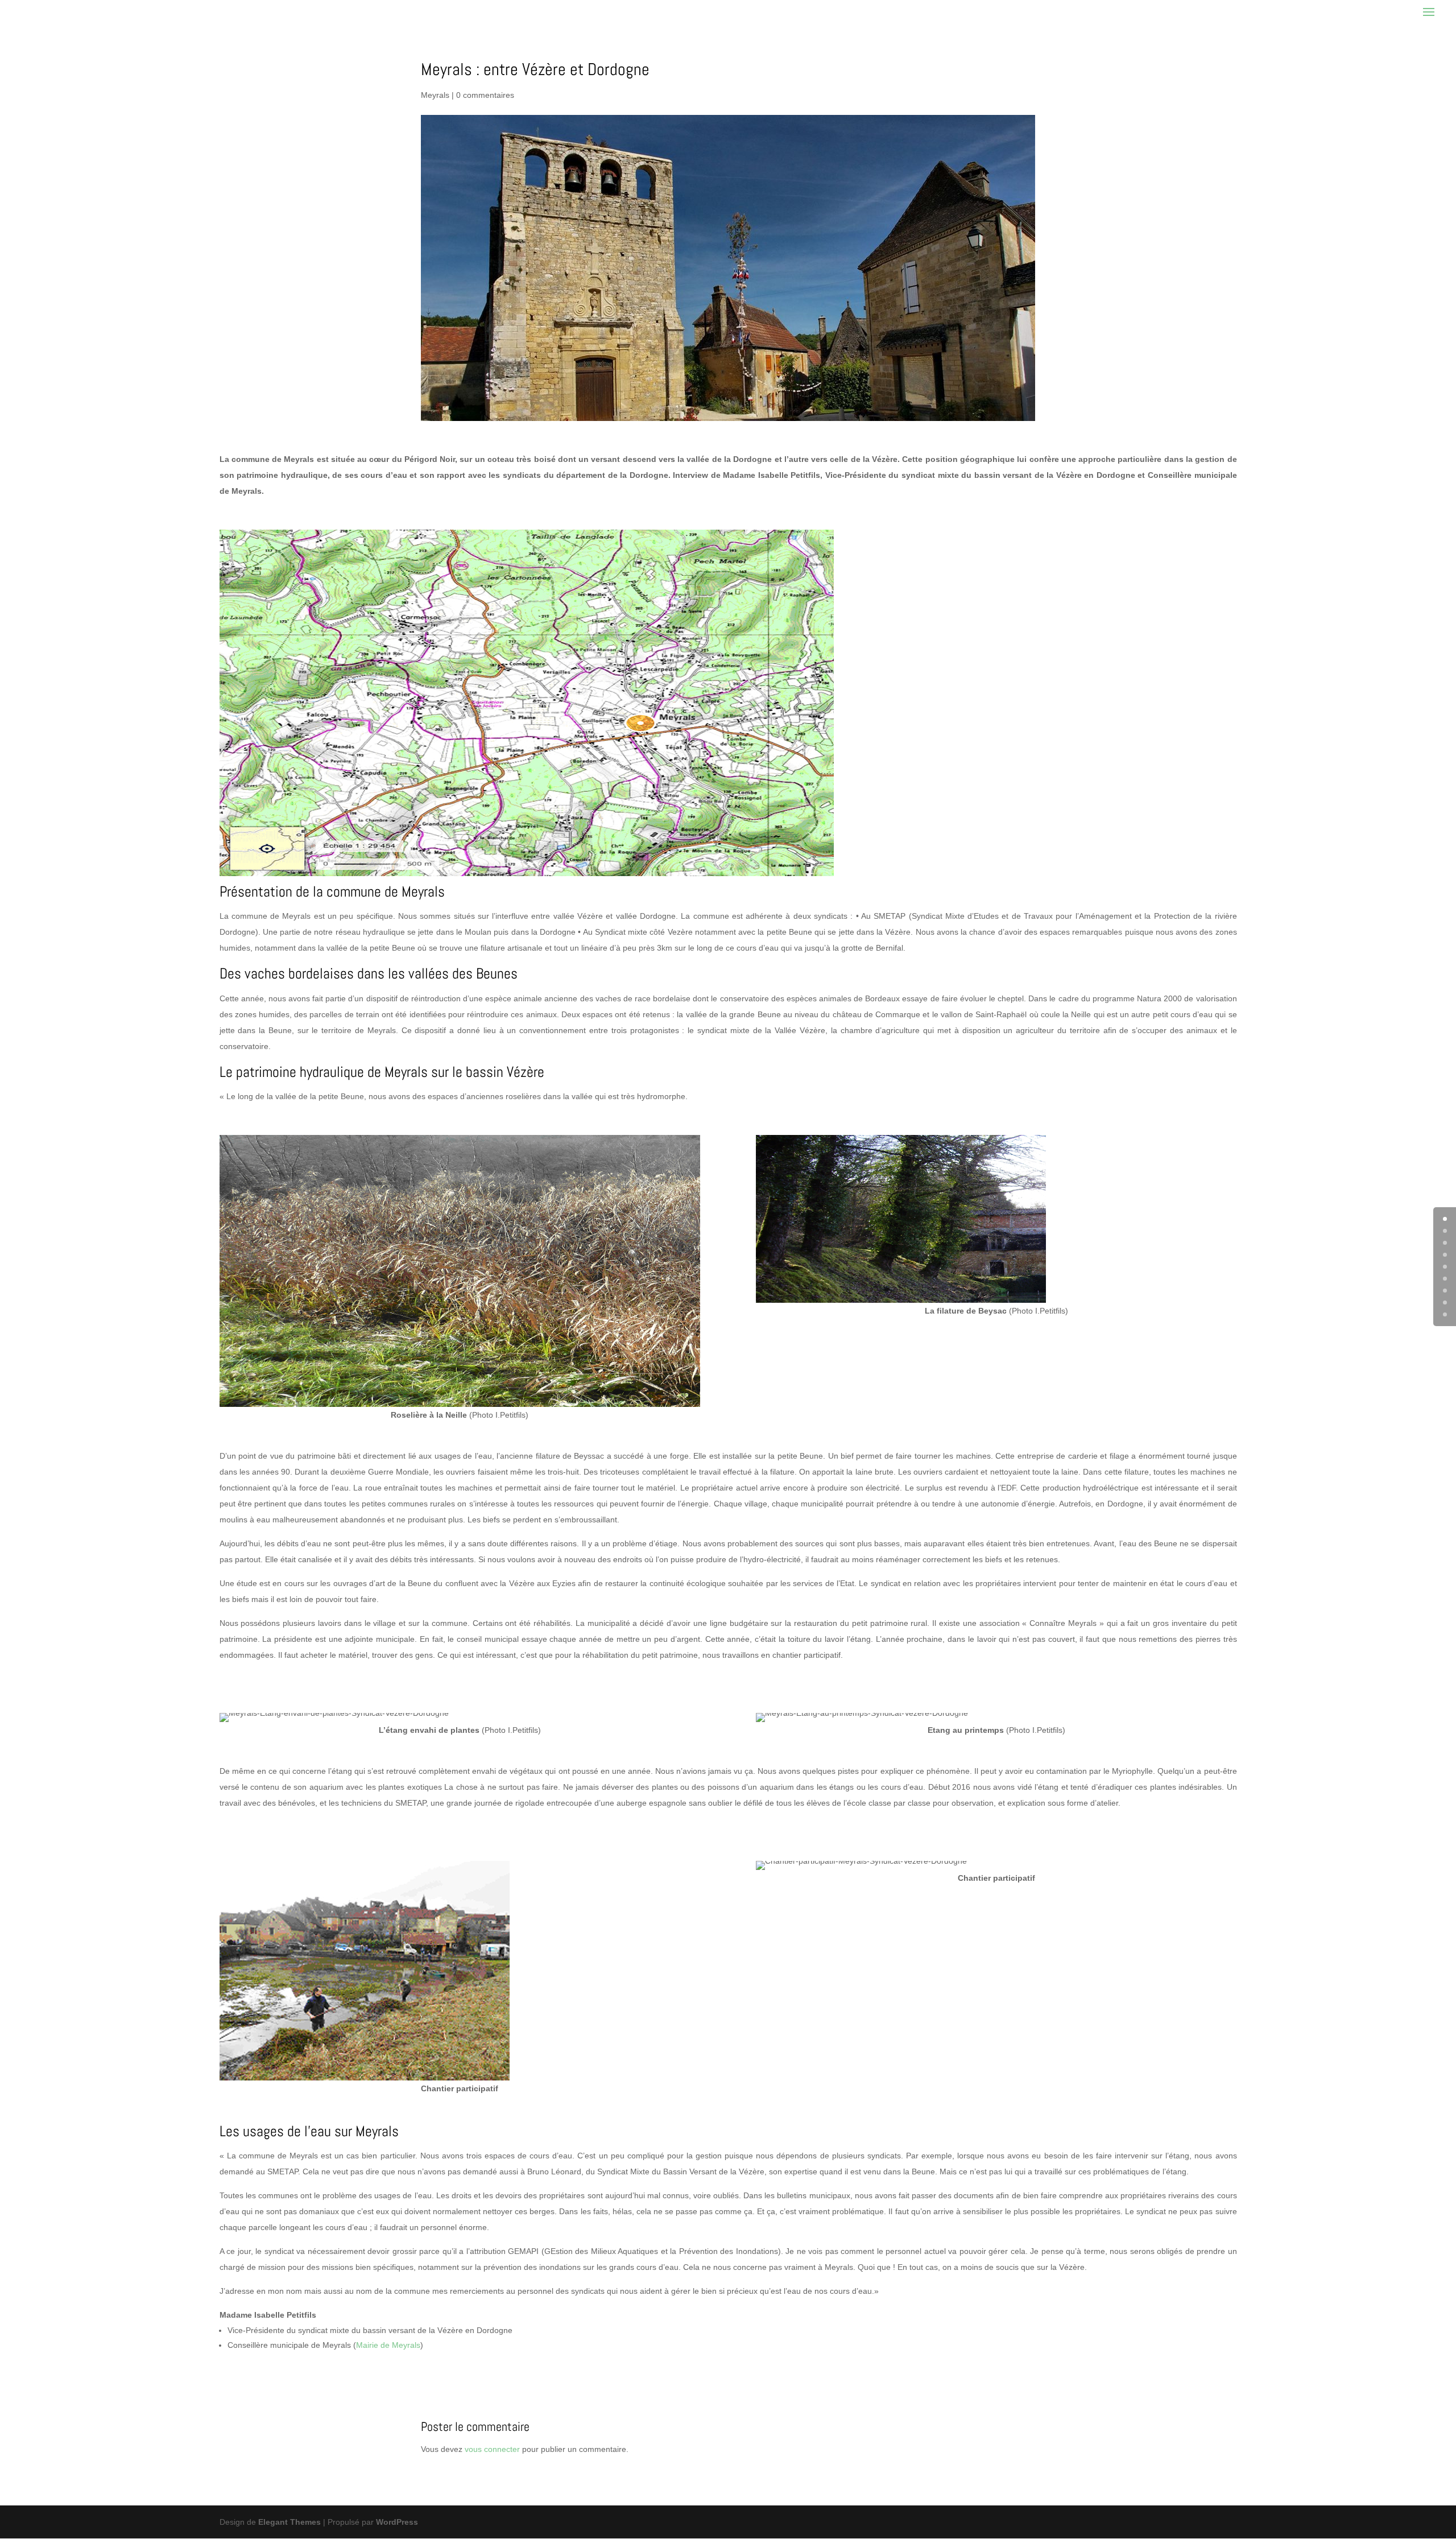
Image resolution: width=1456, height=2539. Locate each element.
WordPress (397, 2522)
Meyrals (435, 95)
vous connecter (492, 2449)
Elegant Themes (289, 2522)
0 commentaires (485, 95)
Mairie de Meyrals (388, 2345)
